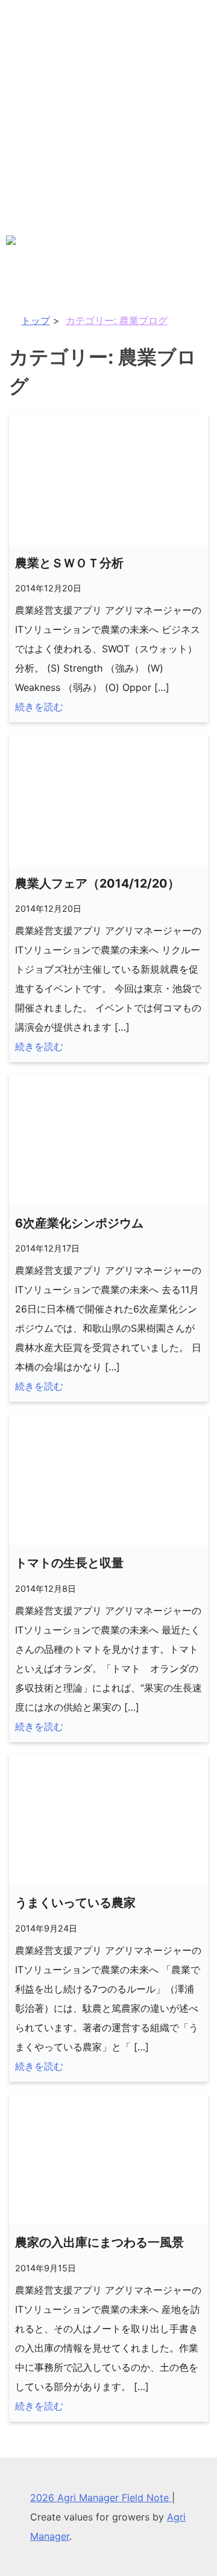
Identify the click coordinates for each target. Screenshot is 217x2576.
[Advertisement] (108, 115)
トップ (36, 320)
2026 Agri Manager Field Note (101, 2498)
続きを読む (39, 707)
